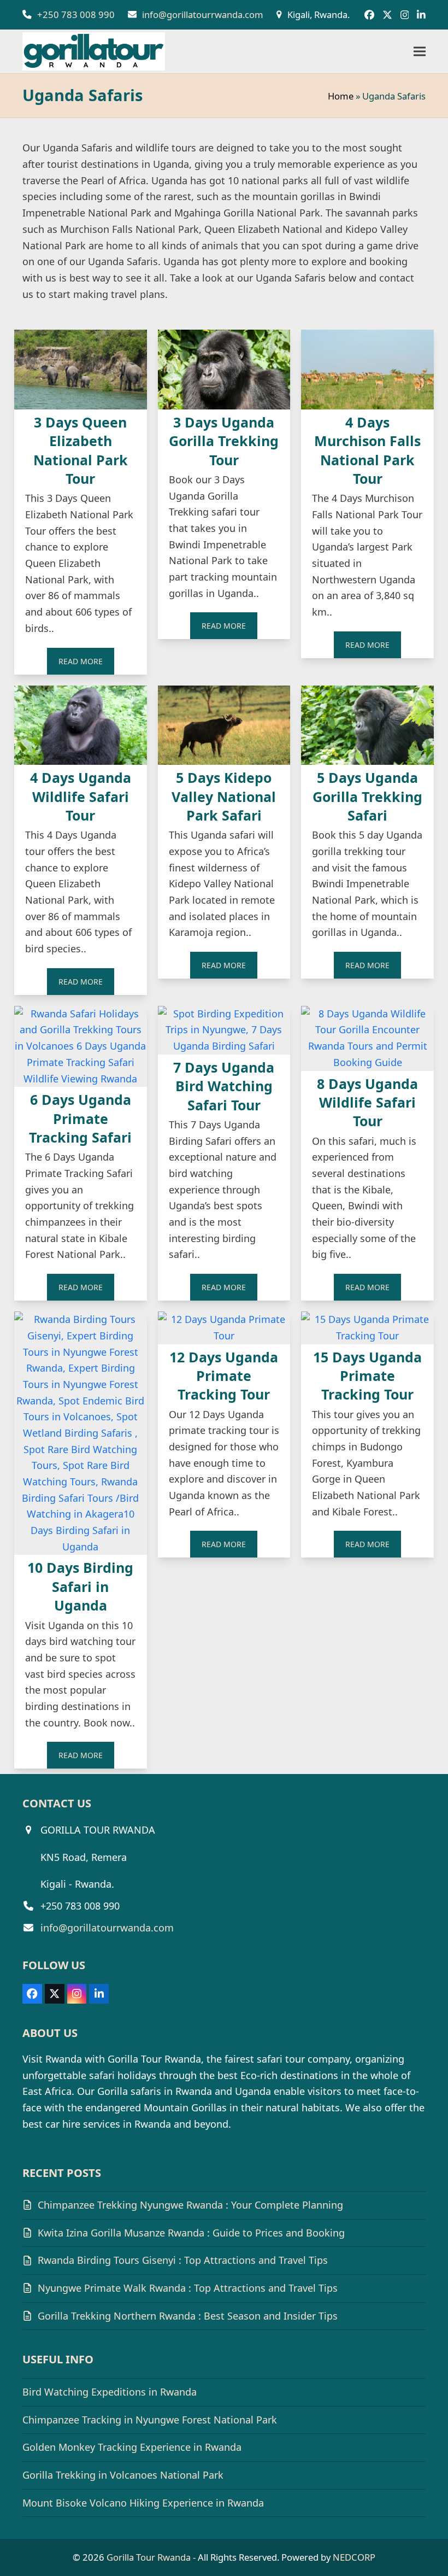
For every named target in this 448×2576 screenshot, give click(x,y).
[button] (420, 52)
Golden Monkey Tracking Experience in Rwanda (132, 2447)
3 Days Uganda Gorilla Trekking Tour (224, 441)
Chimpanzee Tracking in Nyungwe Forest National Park (150, 2420)
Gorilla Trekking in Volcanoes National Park (123, 2475)
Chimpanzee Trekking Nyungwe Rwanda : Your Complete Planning (190, 2205)
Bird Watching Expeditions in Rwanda (110, 2392)
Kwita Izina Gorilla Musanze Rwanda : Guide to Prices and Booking (191, 2233)
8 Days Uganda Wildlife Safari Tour (367, 1102)
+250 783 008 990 (76, 14)
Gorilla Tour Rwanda (149, 2557)
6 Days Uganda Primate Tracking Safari (80, 1118)
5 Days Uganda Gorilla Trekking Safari (367, 796)
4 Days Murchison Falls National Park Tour (367, 450)
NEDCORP (354, 2557)
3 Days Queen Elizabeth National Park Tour (81, 450)
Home (341, 96)
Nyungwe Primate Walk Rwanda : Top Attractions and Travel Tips (188, 2288)
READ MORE (81, 661)
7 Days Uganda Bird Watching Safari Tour (224, 1086)
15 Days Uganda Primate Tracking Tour (367, 1376)
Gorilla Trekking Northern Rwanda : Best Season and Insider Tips (188, 2316)
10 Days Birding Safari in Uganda (80, 1586)
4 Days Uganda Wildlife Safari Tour (81, 796)
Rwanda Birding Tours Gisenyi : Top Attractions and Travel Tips (183, 2260)
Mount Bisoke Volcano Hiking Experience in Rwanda (143, 2503)
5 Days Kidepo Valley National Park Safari (224, 796)
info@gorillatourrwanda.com (203, 14)
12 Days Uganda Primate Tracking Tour (224, 1376)
